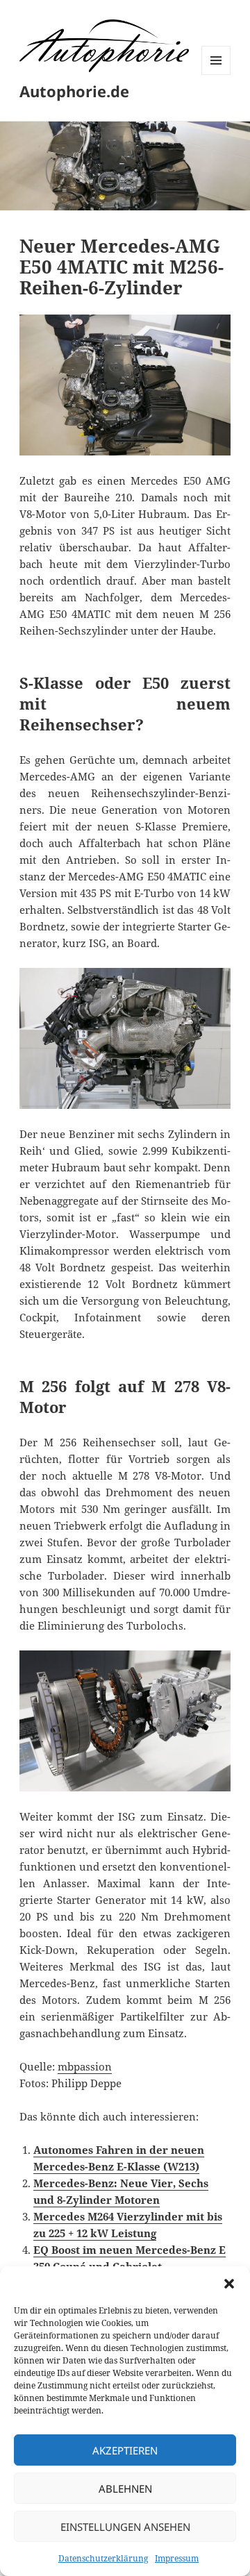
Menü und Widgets (216, 75)
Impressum (177, 2558)
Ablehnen (125, 2489)
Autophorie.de (74, 91)
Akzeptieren (125, 2450)
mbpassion (85, 2066)
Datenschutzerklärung (103, 2558)
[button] (229, 2284)
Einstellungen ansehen (125, 2527)
